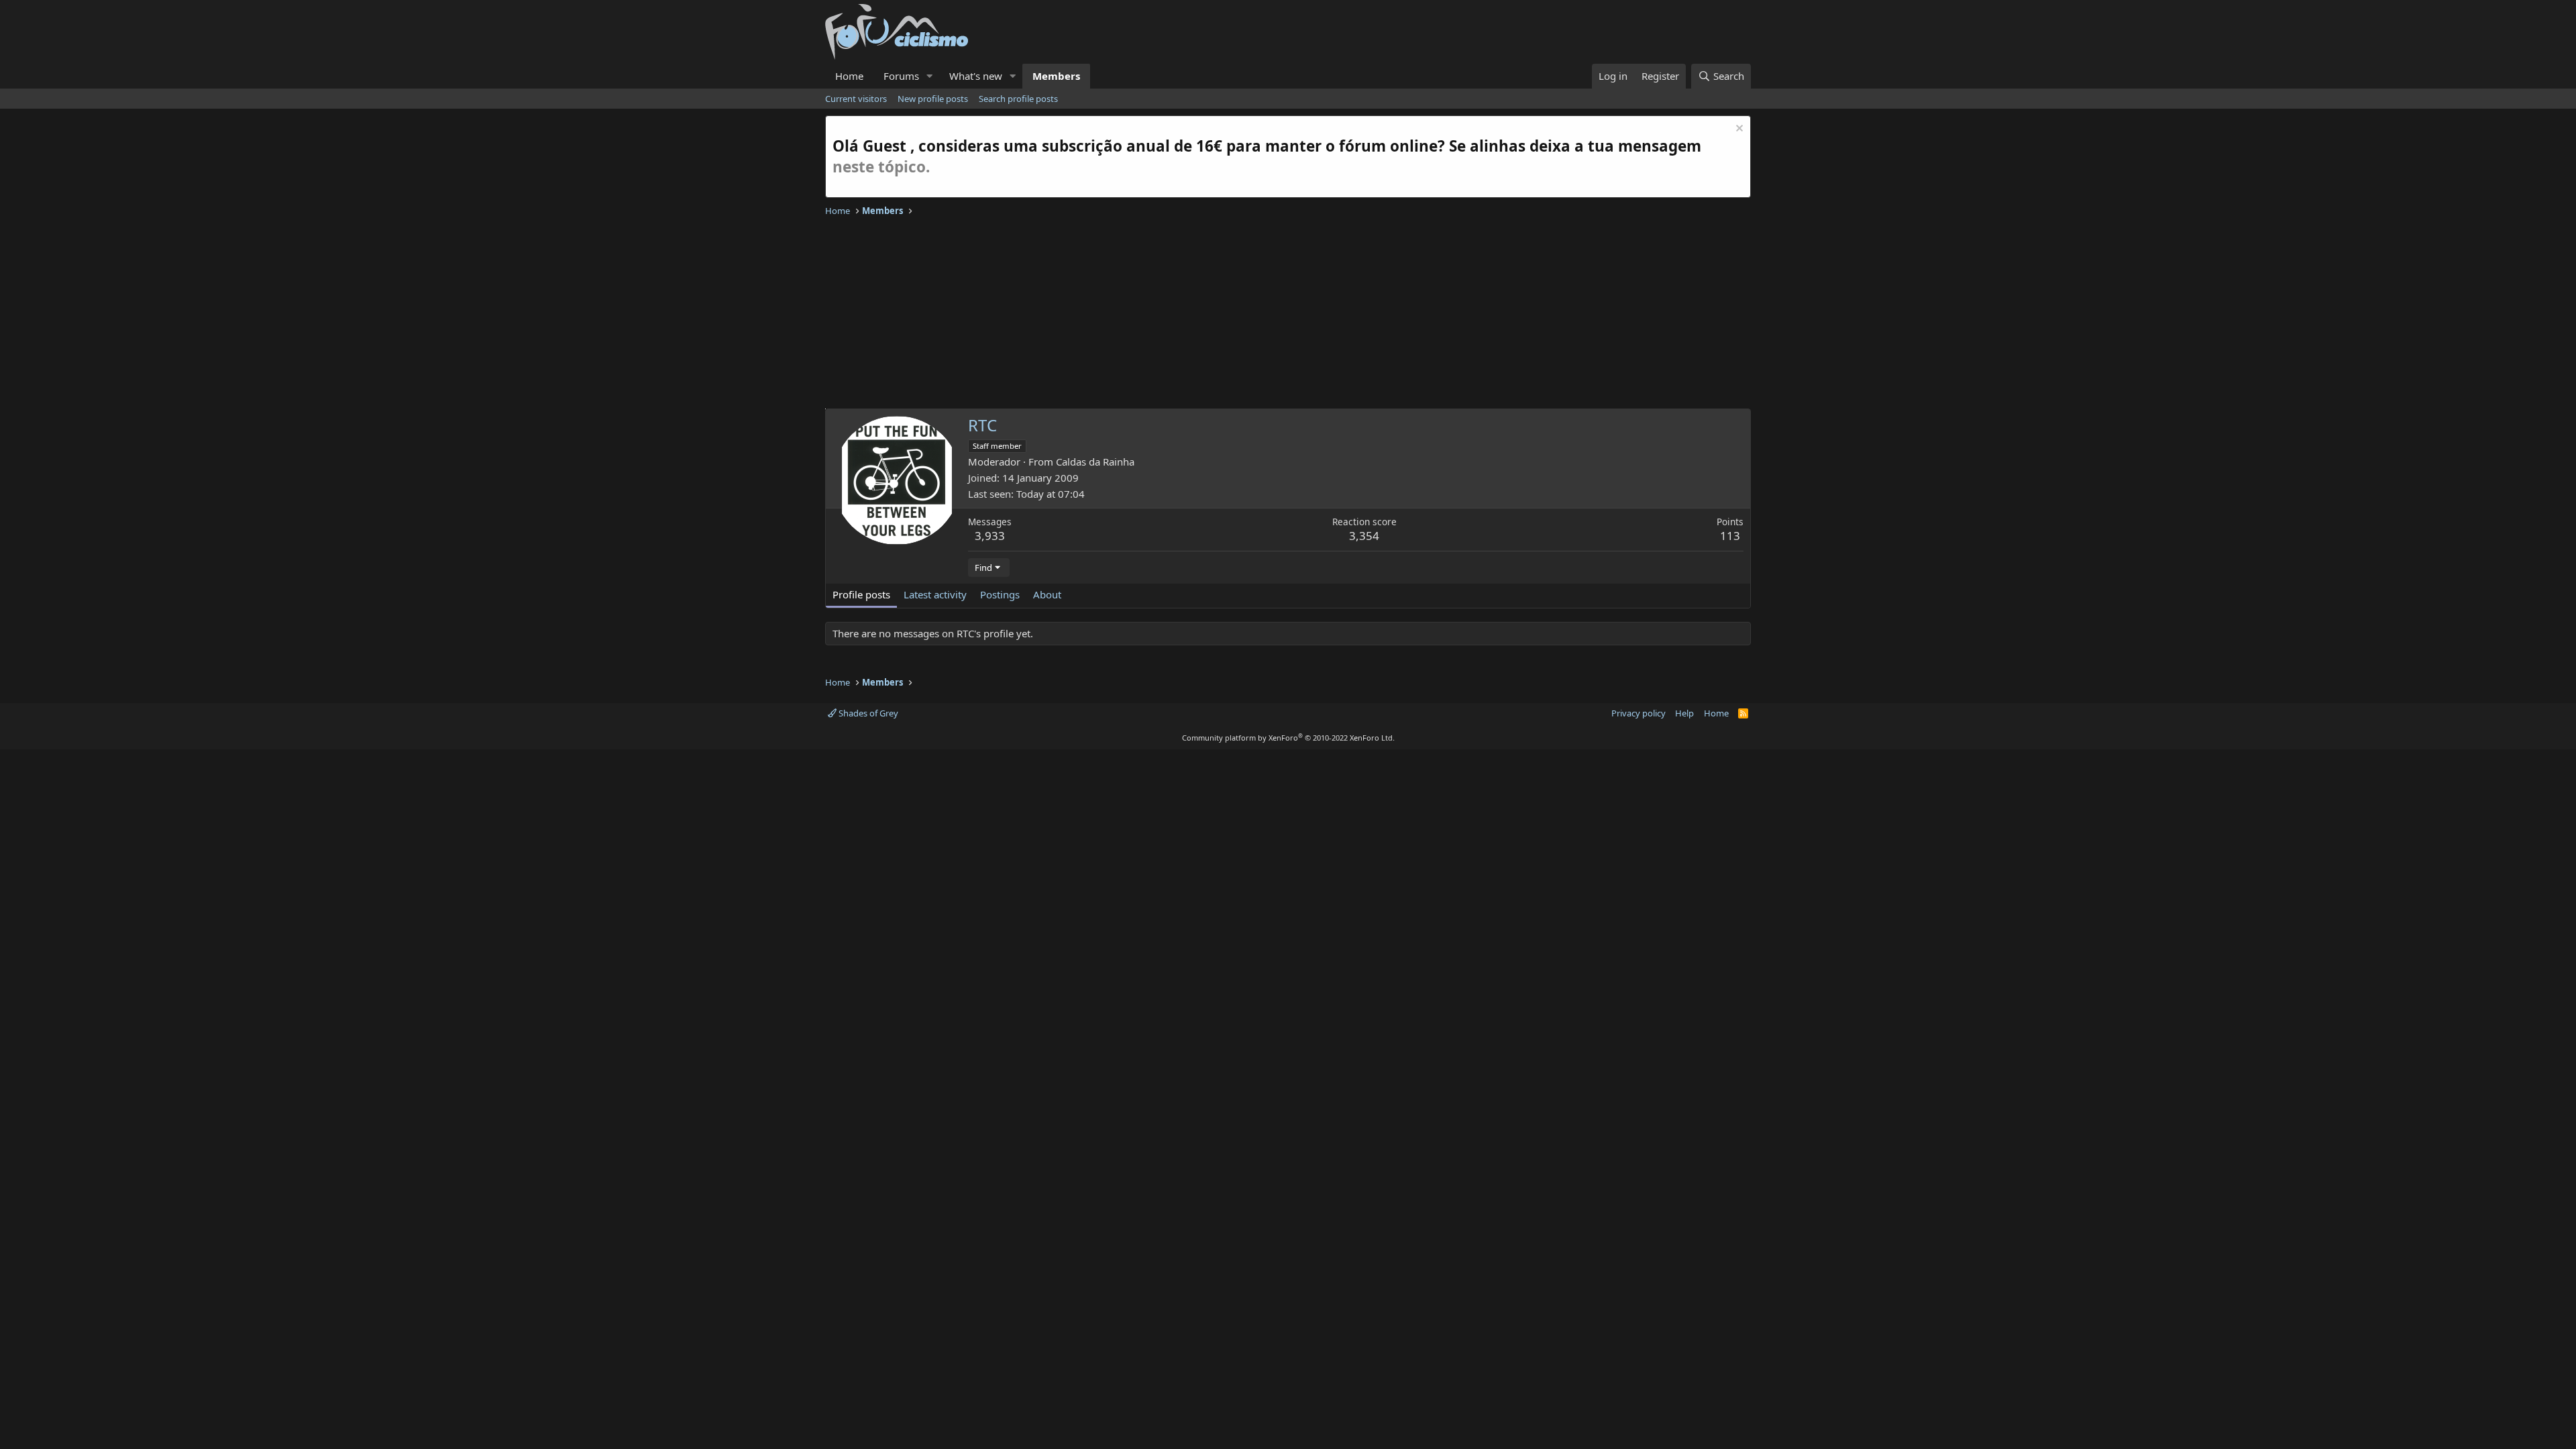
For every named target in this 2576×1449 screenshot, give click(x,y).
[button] (930, 76)
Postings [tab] (1000, 594)
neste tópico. (881, 167)
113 (1730, 536)
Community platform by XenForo (1288, 738)
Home (849, 76)
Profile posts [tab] (861, 594)
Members (1056, 76)
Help (1684, 713)
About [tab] (1047, 594)
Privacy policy (1639, 713)
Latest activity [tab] (935, 594)
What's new (976, 76)
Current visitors (856, 99)
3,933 (990, 536)
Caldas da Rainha (1095, 462)
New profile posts (933, 99)
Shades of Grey (867, 713)
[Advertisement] (1228, 315)
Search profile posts (1018, 99)
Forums (901, 76)
